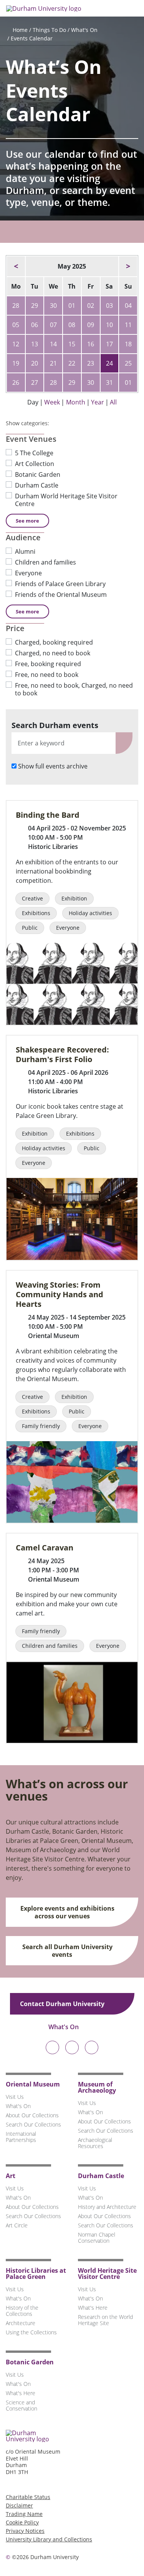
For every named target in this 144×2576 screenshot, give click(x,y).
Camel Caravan (45, 1548)
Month (76, 402)
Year (98, 402)
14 (53, 344)
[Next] (128, 266)
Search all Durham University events (67, 1951)
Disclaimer (19, 2505)
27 (35, 383)
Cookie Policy (22, 2522)
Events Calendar (32, 38)
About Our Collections (32, 2115)
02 (91, 306)
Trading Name (24, 2514)
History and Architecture (107, 2207)
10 (109, 325)
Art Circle (17, 2225)
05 (16, 325)
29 (35, 306)
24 (109, 363)
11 (128, 325)
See (27, 521)
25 (128, 363)
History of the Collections (22, 2311)
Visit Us (15, 2097)
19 (16, 363)
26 (16, 383)
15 (72, 344)
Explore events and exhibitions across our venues (67, 1912)
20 (35, 363)
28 (16, 306)
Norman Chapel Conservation (97, 2238)
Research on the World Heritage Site (105, 2320)
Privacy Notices (25, 2531)
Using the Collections (31, 2332)
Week (52, 402)
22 (72, 363)
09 (91, 325)
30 (53, 306)
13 (35, 344)
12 (16, 344)
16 (91, 344)
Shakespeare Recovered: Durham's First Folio (62, 1054)
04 (128, 306)
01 (72, 306)
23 (91, 363)
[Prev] (16, 266)
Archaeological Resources (95, 2143)
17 (109, 344)
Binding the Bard (48, 815)
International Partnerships (21, 2137)
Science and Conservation (22, 2405)
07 (53, 325)
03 (109, 306)
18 (128, 344)
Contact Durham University (63, 2004)
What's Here (93, 2308)
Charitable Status (28, 2497)
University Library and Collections (49, 2539)
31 (109, 383)
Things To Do (49, 30)
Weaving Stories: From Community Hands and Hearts (60, 1294)
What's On (84, 30)
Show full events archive (53, 766)
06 (35, 325)
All (113, 402)
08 (72, 325)
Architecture (21, 2323)
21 (53, 363)
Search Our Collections (33, 2124)
